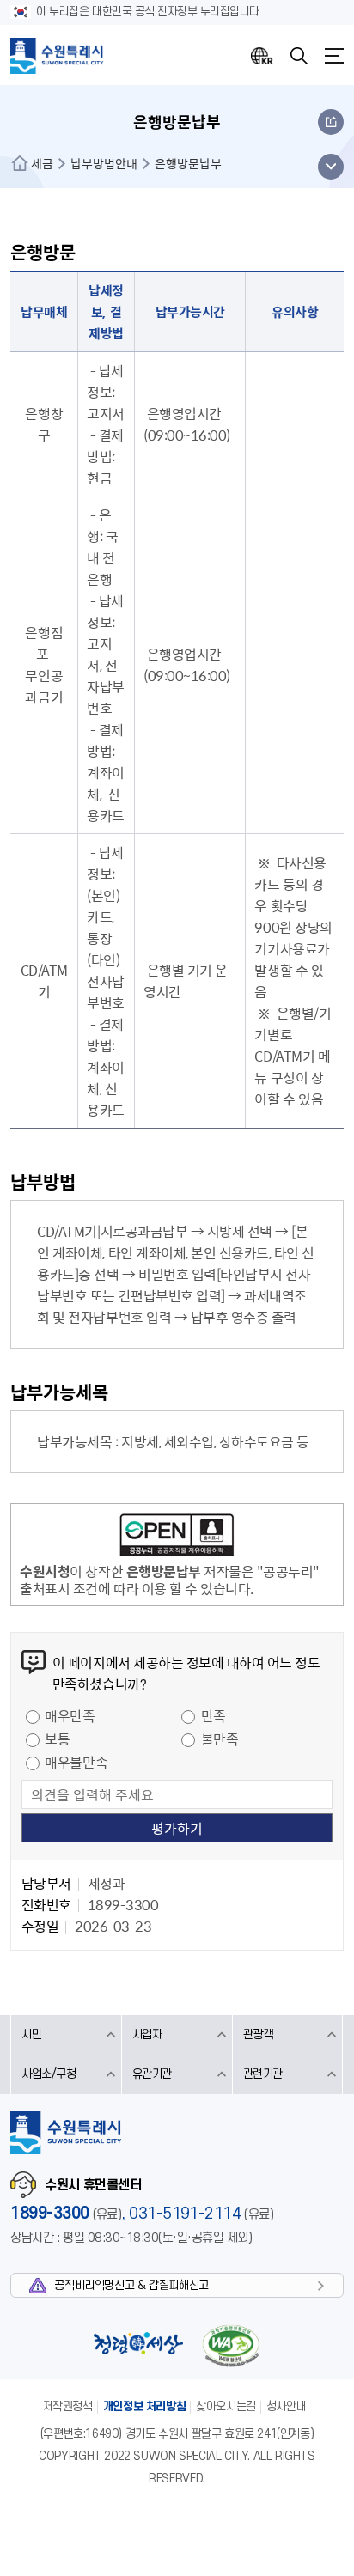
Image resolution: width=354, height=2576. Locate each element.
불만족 (220, 1739)
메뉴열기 (334, 56)
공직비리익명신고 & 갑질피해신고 (131, 2285)
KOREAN (262, 56)
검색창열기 (299, 56)
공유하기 (331, 122)
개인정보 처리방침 (145, 2406)
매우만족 (70, 1715)
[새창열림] (177, 1538)
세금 (42, 163)
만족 (214, 1715)
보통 (57, 1739)
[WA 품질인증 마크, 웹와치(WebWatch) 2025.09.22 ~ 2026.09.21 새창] (230, 2345)
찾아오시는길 (226, 2406)
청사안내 (286, 2406)
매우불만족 (76, 1762)
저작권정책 (68, 2406)
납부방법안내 (104, 163)
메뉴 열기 (330, 167)
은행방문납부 (188, 163)
